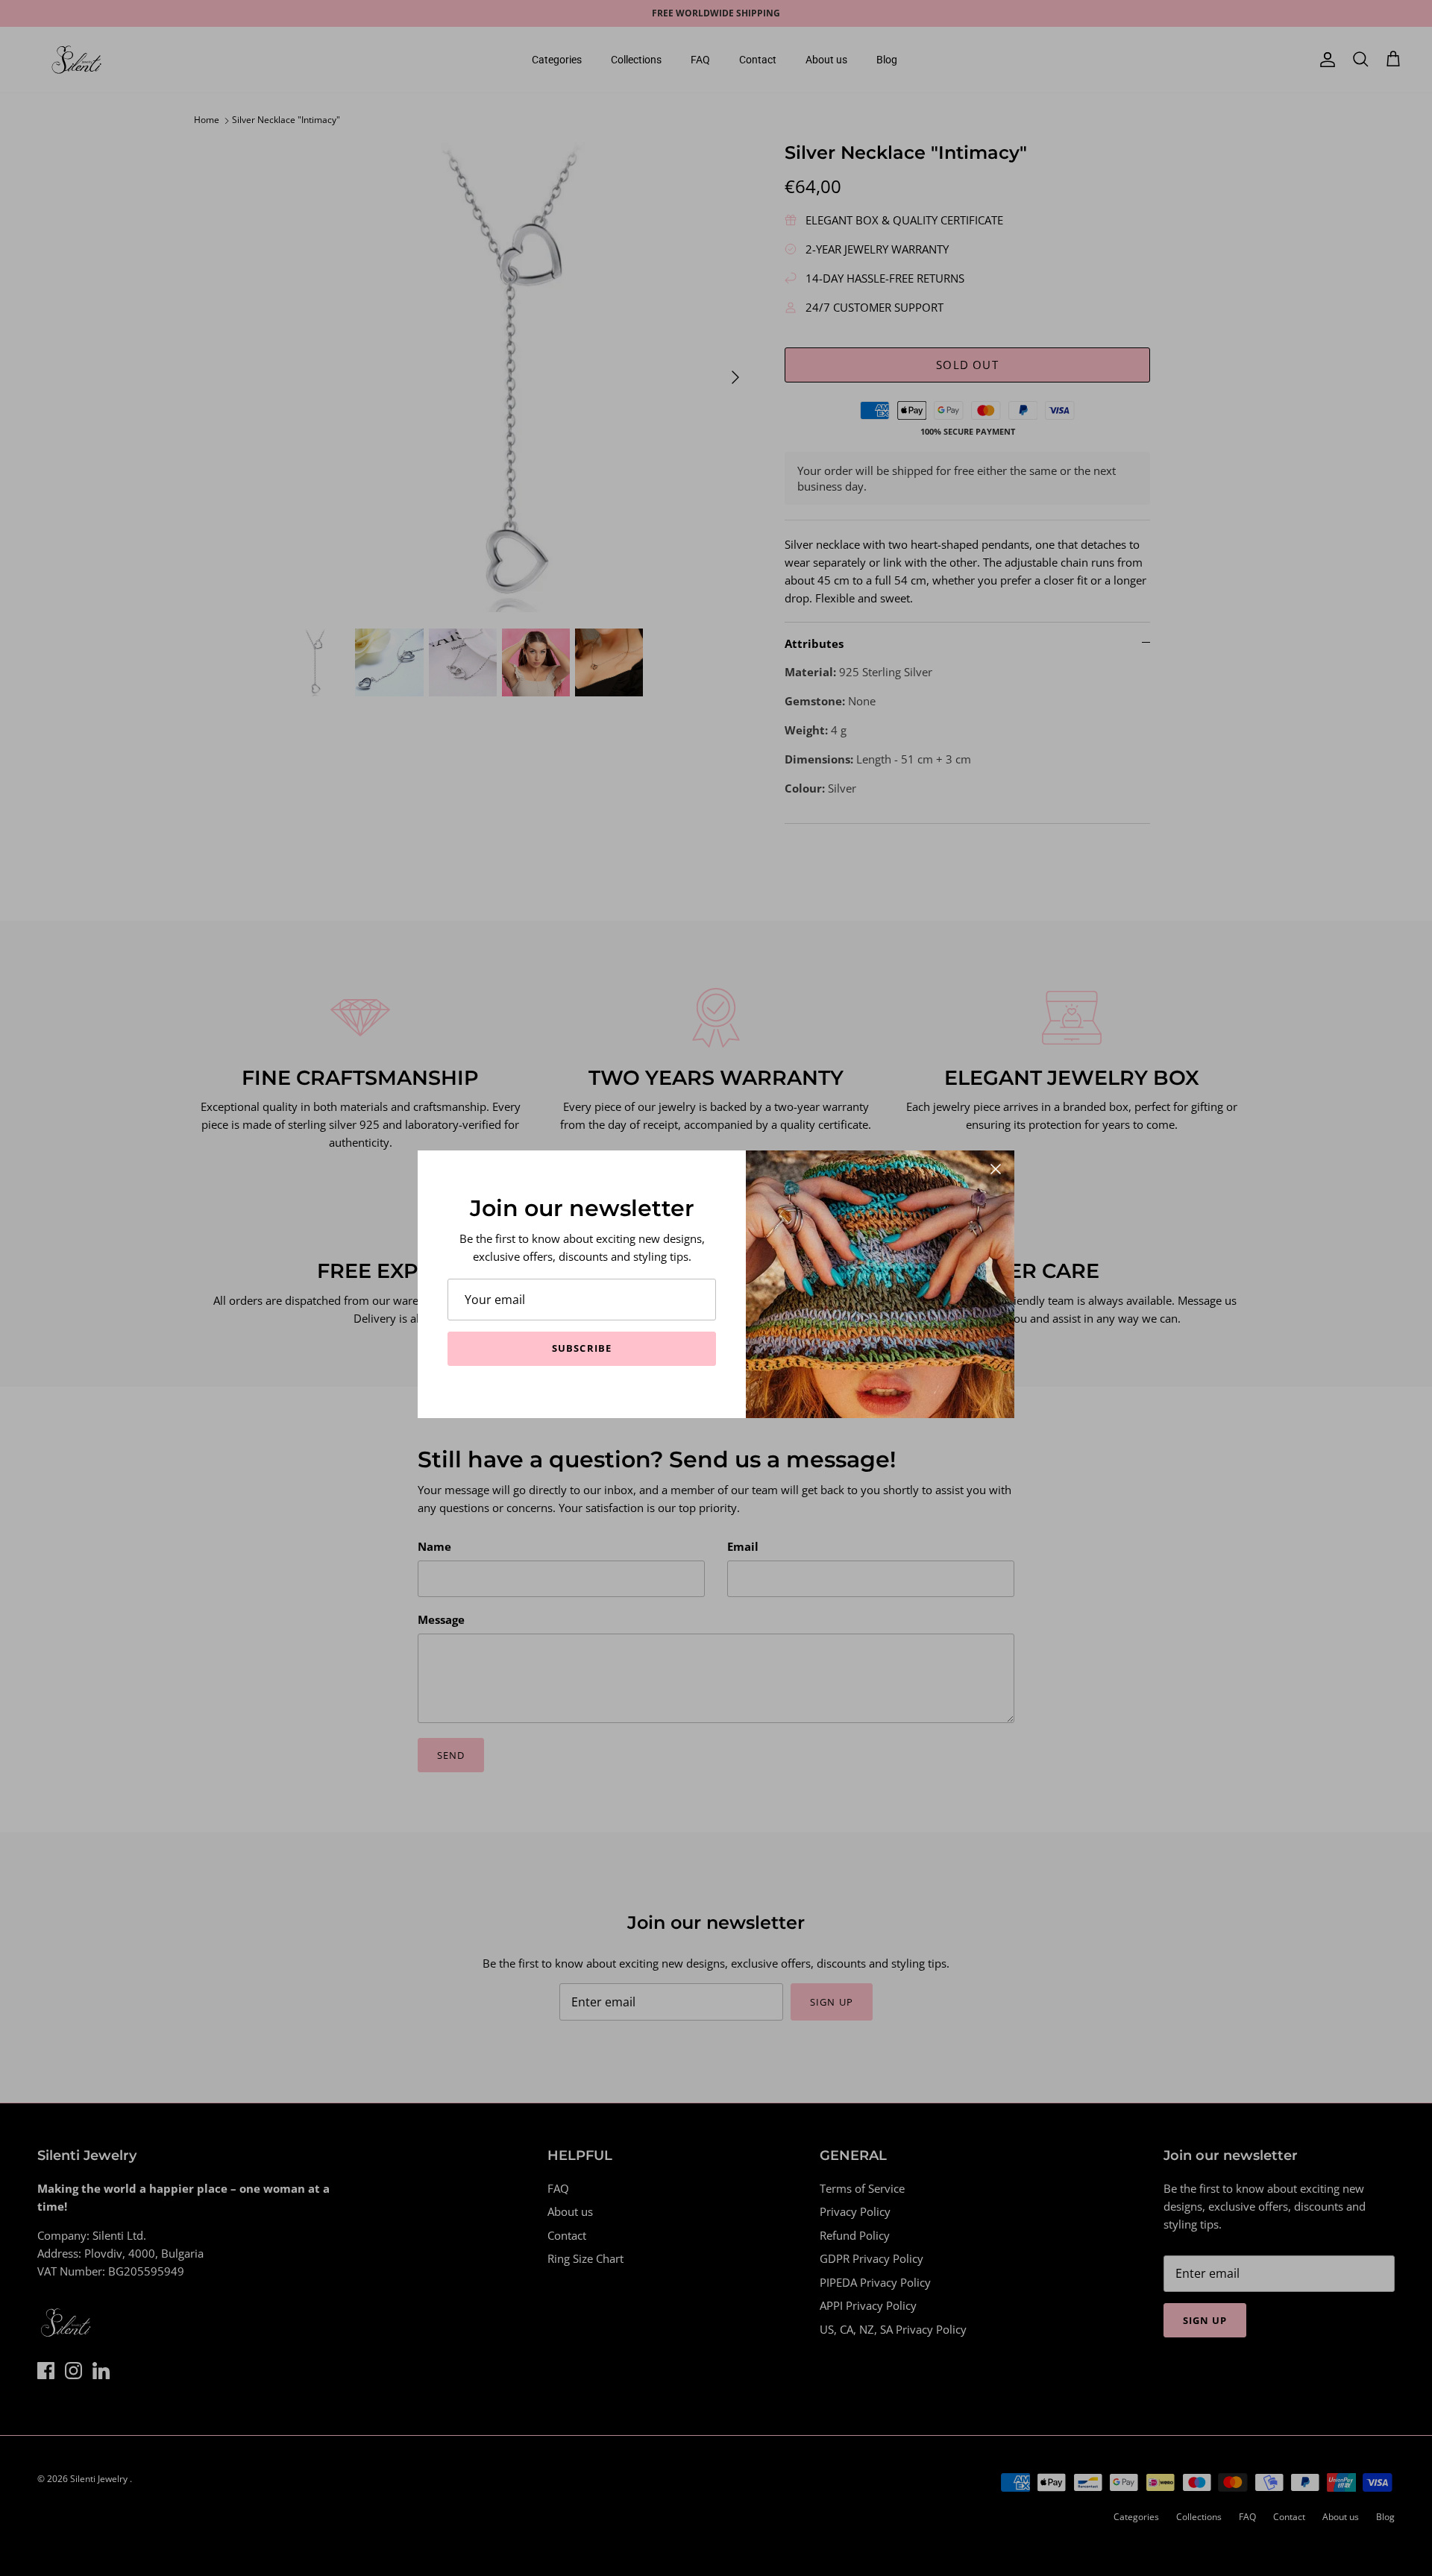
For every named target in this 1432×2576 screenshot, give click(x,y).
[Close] (996, 1169)
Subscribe (581, 1348)
